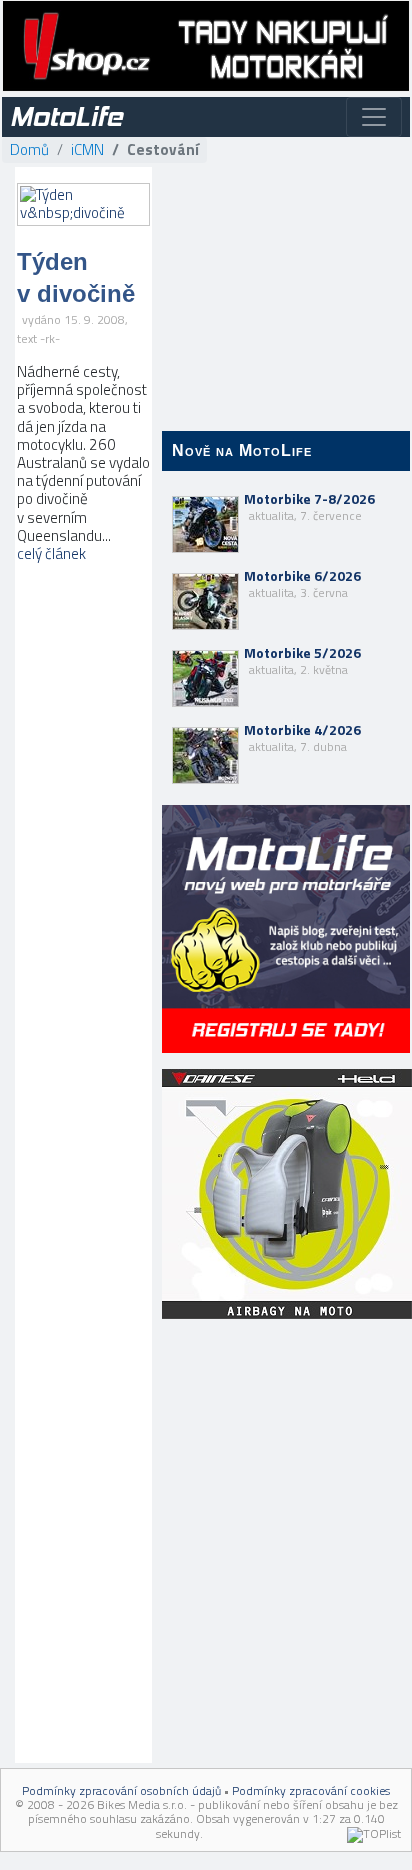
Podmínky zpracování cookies (311, 1790)
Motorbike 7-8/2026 (309, 507)
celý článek (51, 553)
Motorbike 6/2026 (302, 584)
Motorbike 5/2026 (302, 661)
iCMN (87, 149)
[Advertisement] (286, 1453)
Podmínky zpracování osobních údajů (121, 1790)
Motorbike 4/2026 (302, 738)
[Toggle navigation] (374, 117)
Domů (29, 149)
